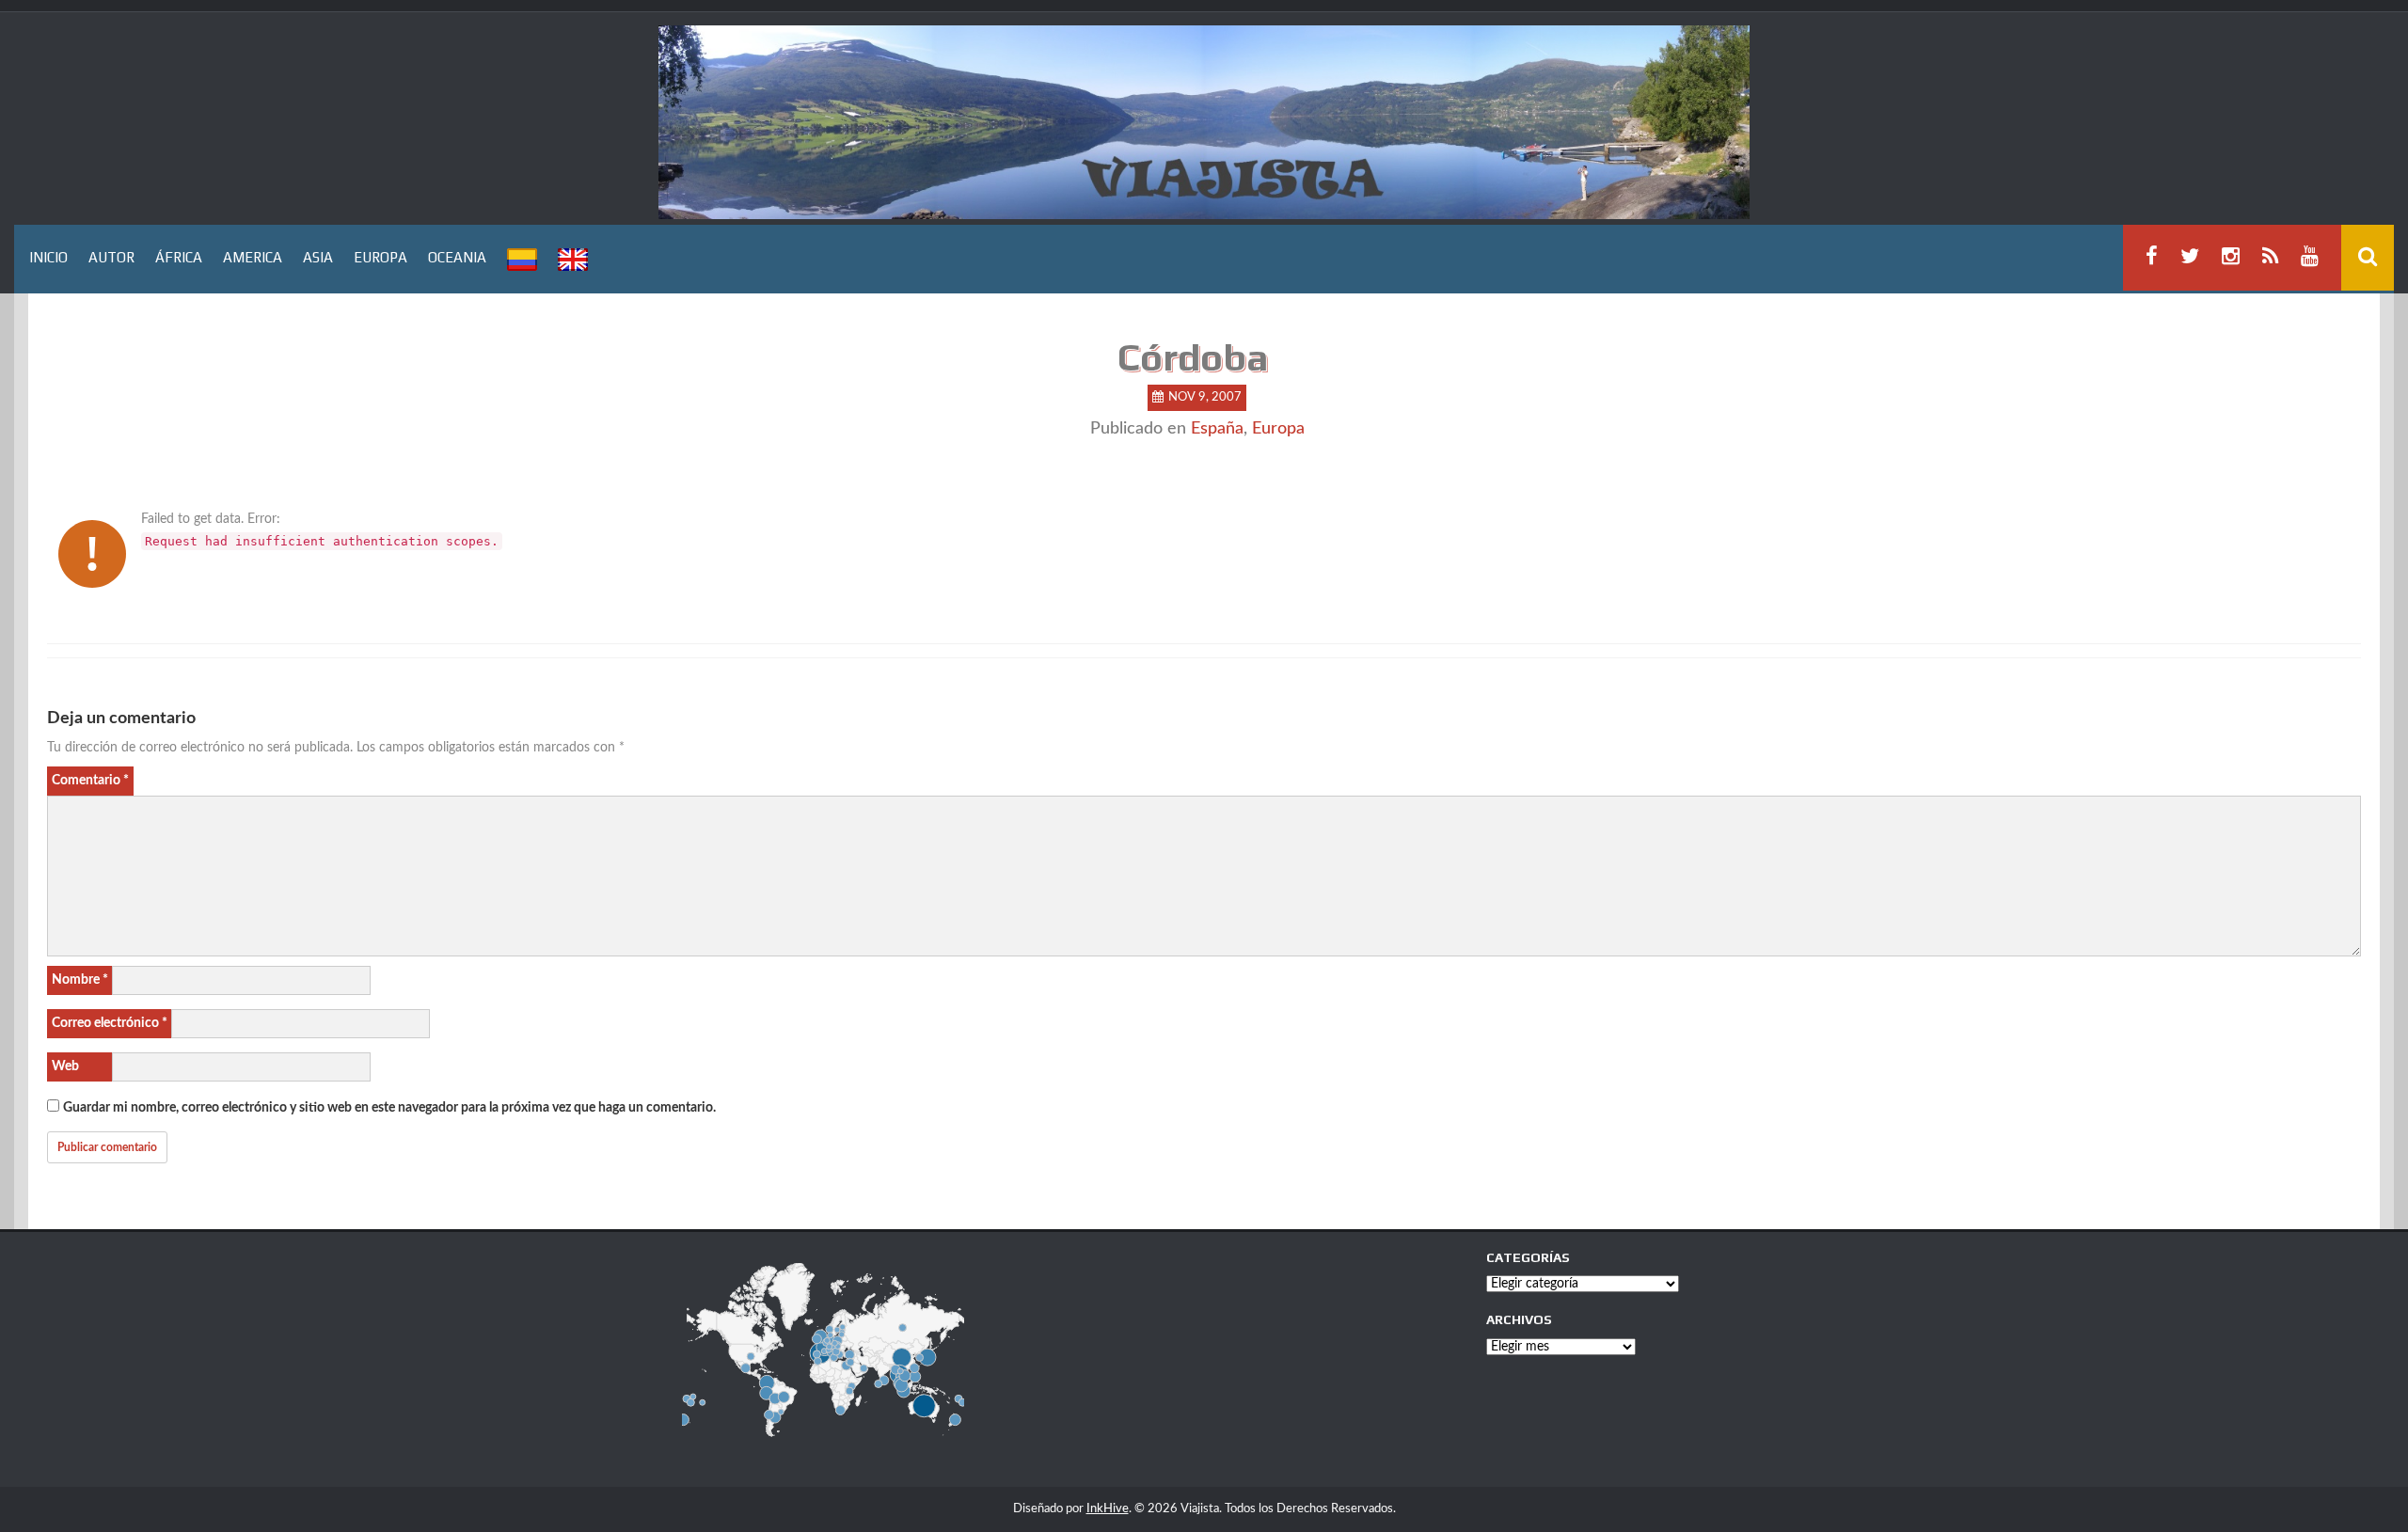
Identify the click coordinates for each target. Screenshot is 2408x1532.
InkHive (1108, 1509)
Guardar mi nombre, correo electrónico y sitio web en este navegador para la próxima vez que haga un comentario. (389, 1108)
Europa (1278, 429)
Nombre (80, 980)
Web (65, 1066)
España (1217, 429)
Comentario (90, 781)
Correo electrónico (110, 1023)
